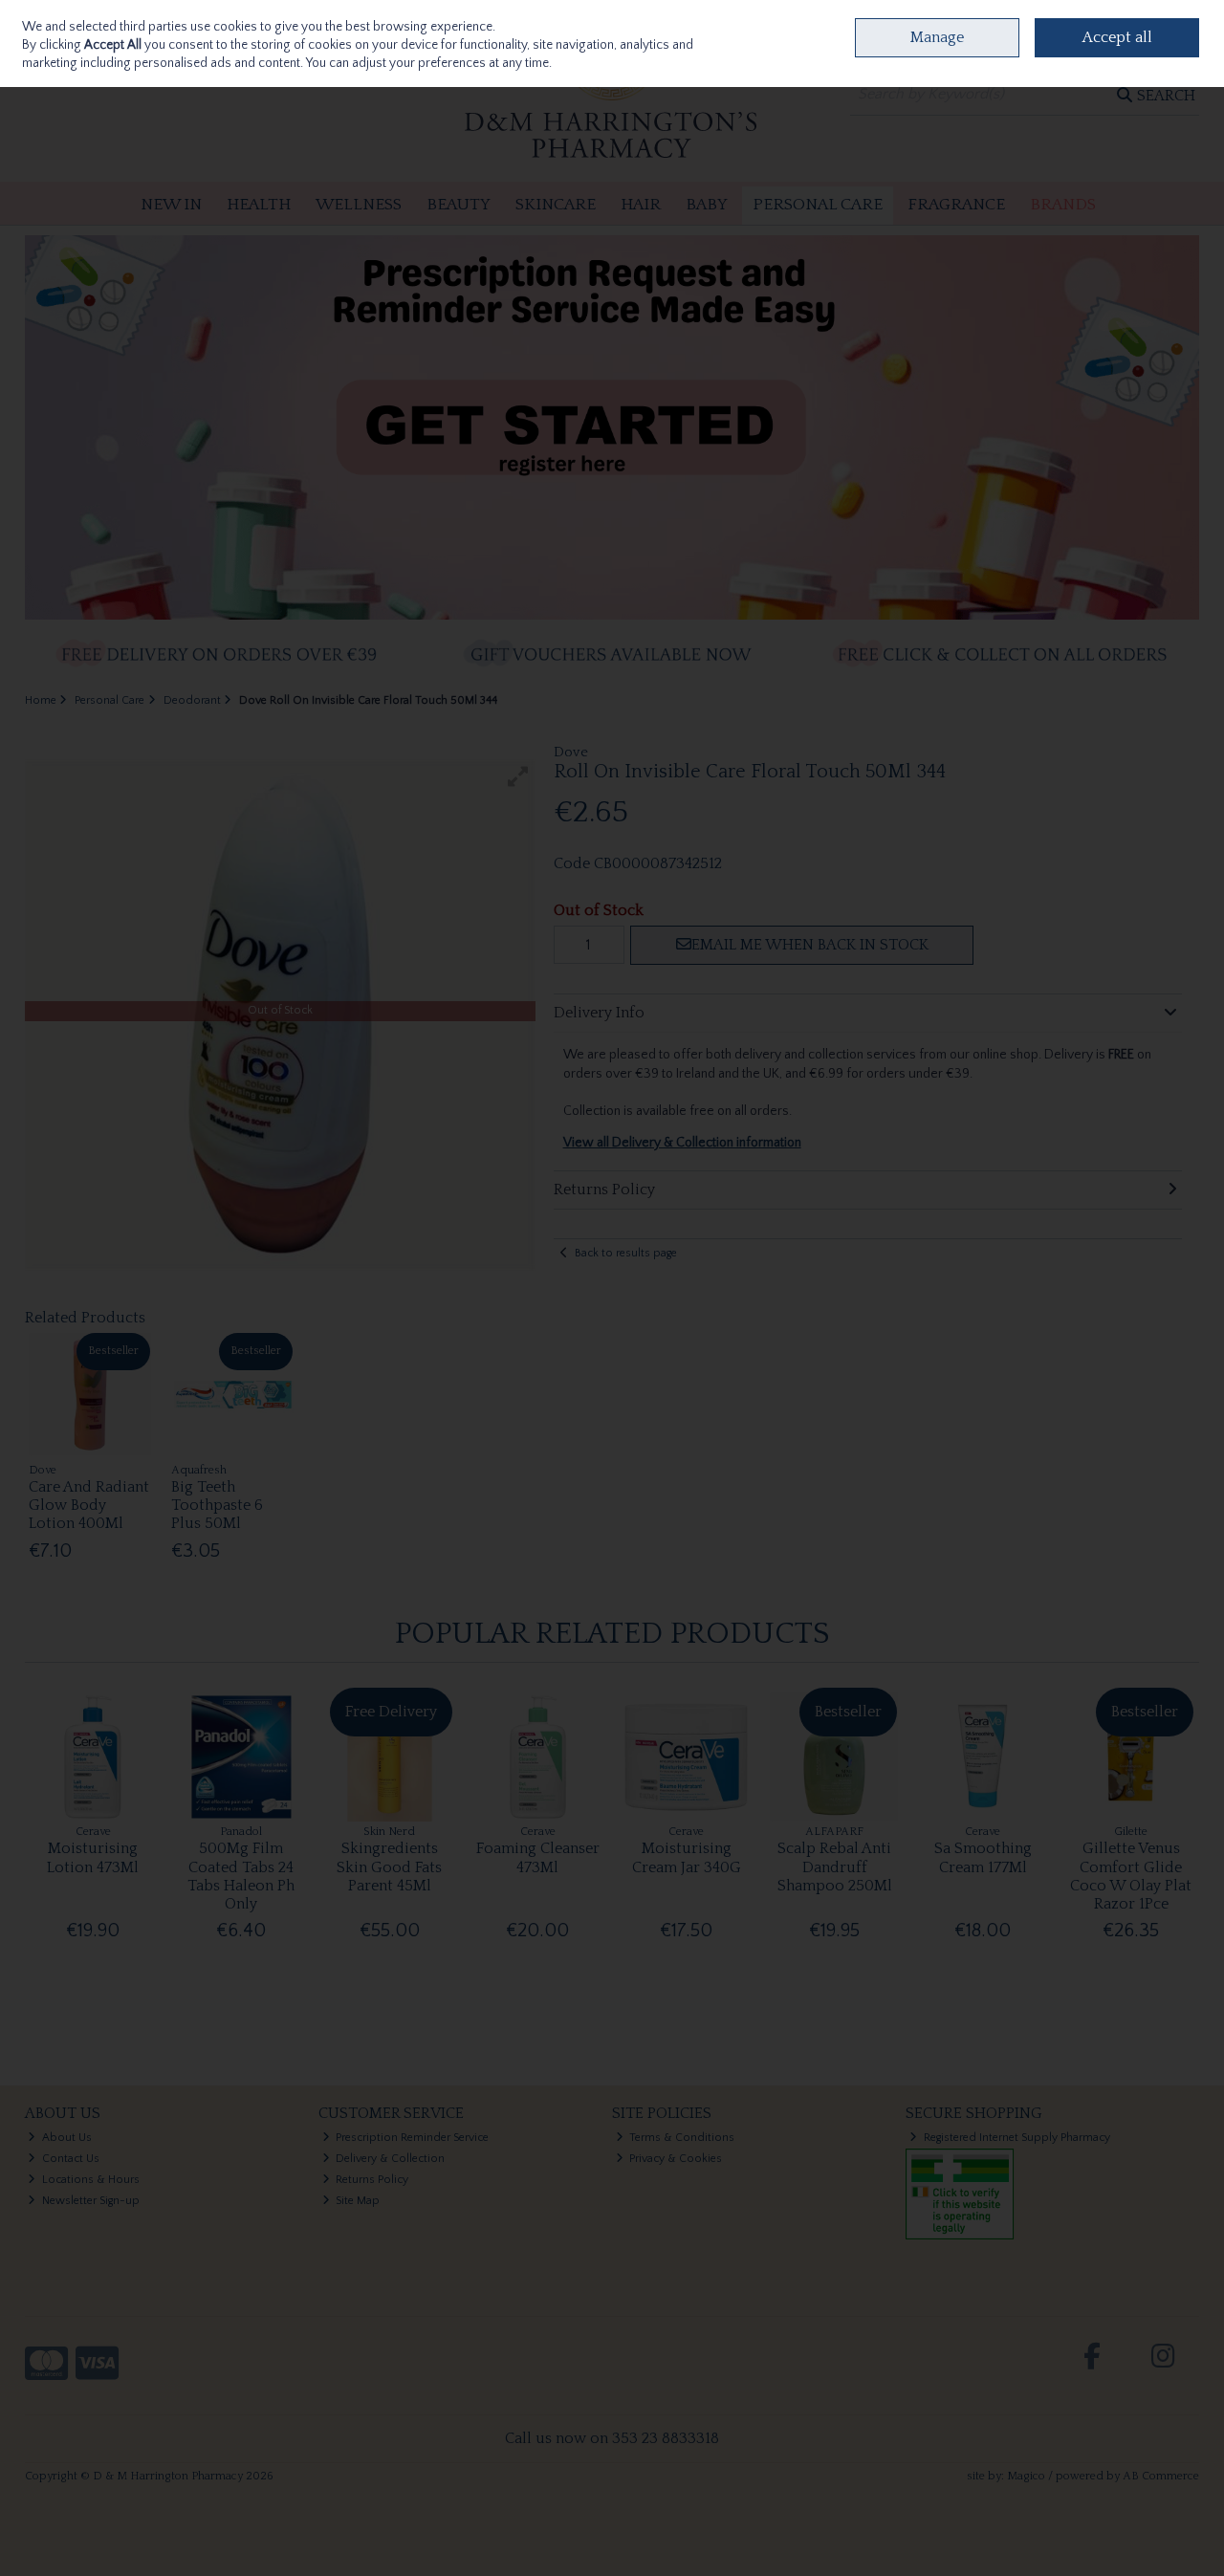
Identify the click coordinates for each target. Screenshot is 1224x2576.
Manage (937, 37)
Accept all (1117, 37)
